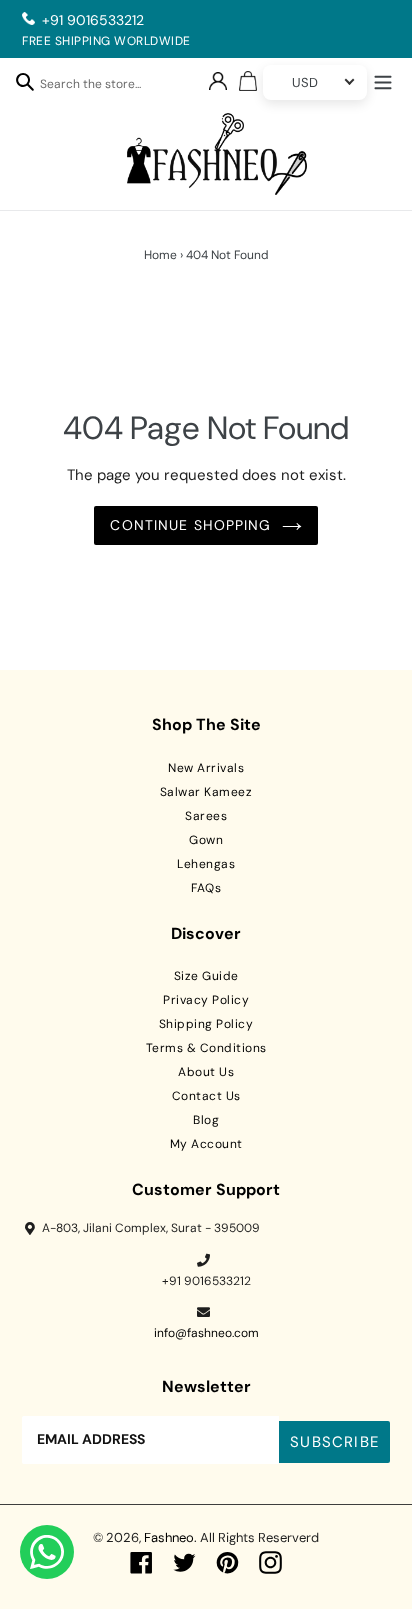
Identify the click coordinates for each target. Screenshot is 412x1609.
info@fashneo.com (206, 1333)
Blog (206, 1120)
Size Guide (206, 976)
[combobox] (101, 87)
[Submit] (25, 81)
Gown (206, 840)
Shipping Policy (206, 1024)
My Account (206, 1144)
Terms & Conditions (206, 1048)
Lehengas (206, 864)
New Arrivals (206, 768)
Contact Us (206, 1096)
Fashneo (169, 1537)
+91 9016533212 (93, 20)
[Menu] (383, 80)
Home (160, 255)
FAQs (206, 888)
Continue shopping (190, 525)
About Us (206, 1072)
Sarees (206, 816)
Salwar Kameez (206, 792)
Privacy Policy (206, 1000)
